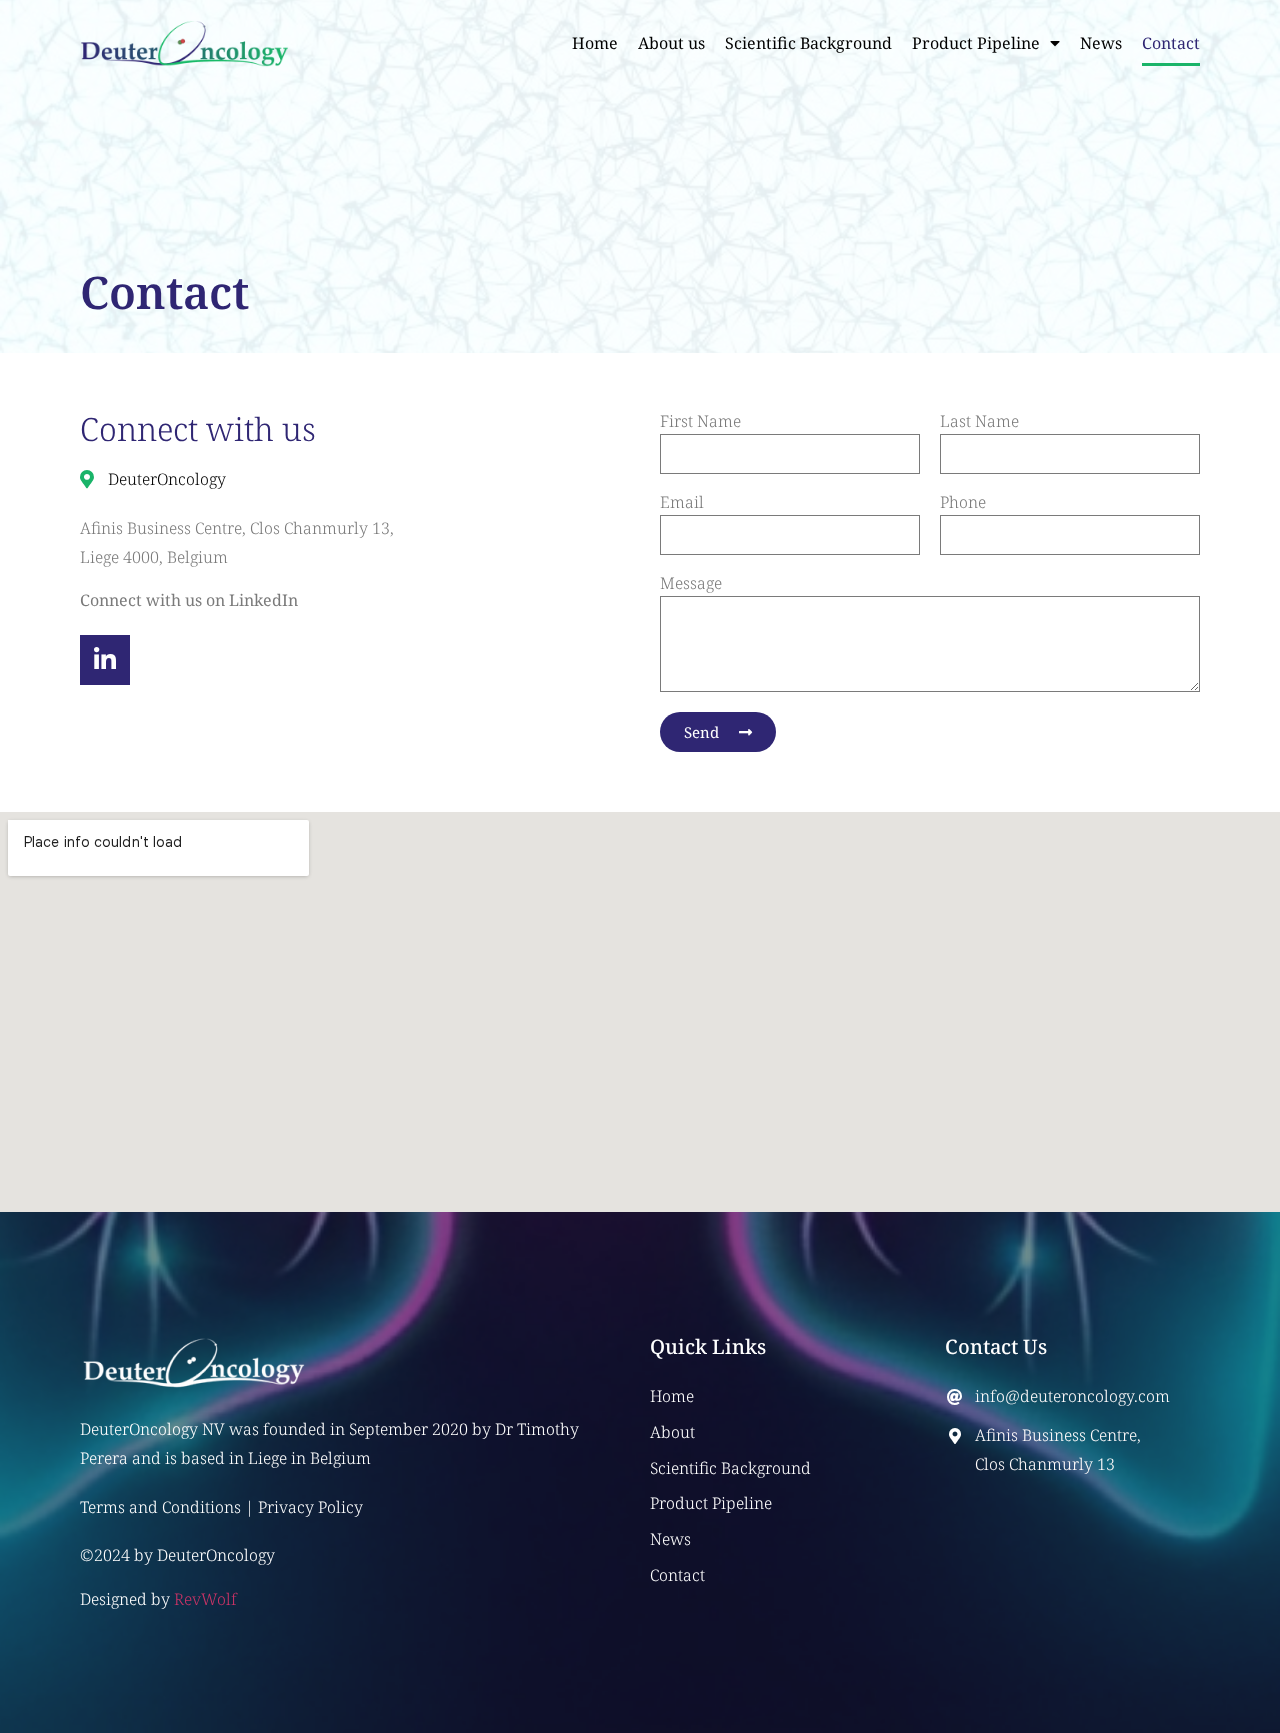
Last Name (979, 422)
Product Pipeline (976, 43)
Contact (1171, 43)
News (1101, 43)
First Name (700, 422)
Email (682, 503)
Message (691, 584)
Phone (963, 503)
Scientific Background (808, 43)
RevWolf (205, 1599)
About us (671, 43)
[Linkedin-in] (105, 660)
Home (595, 43)
